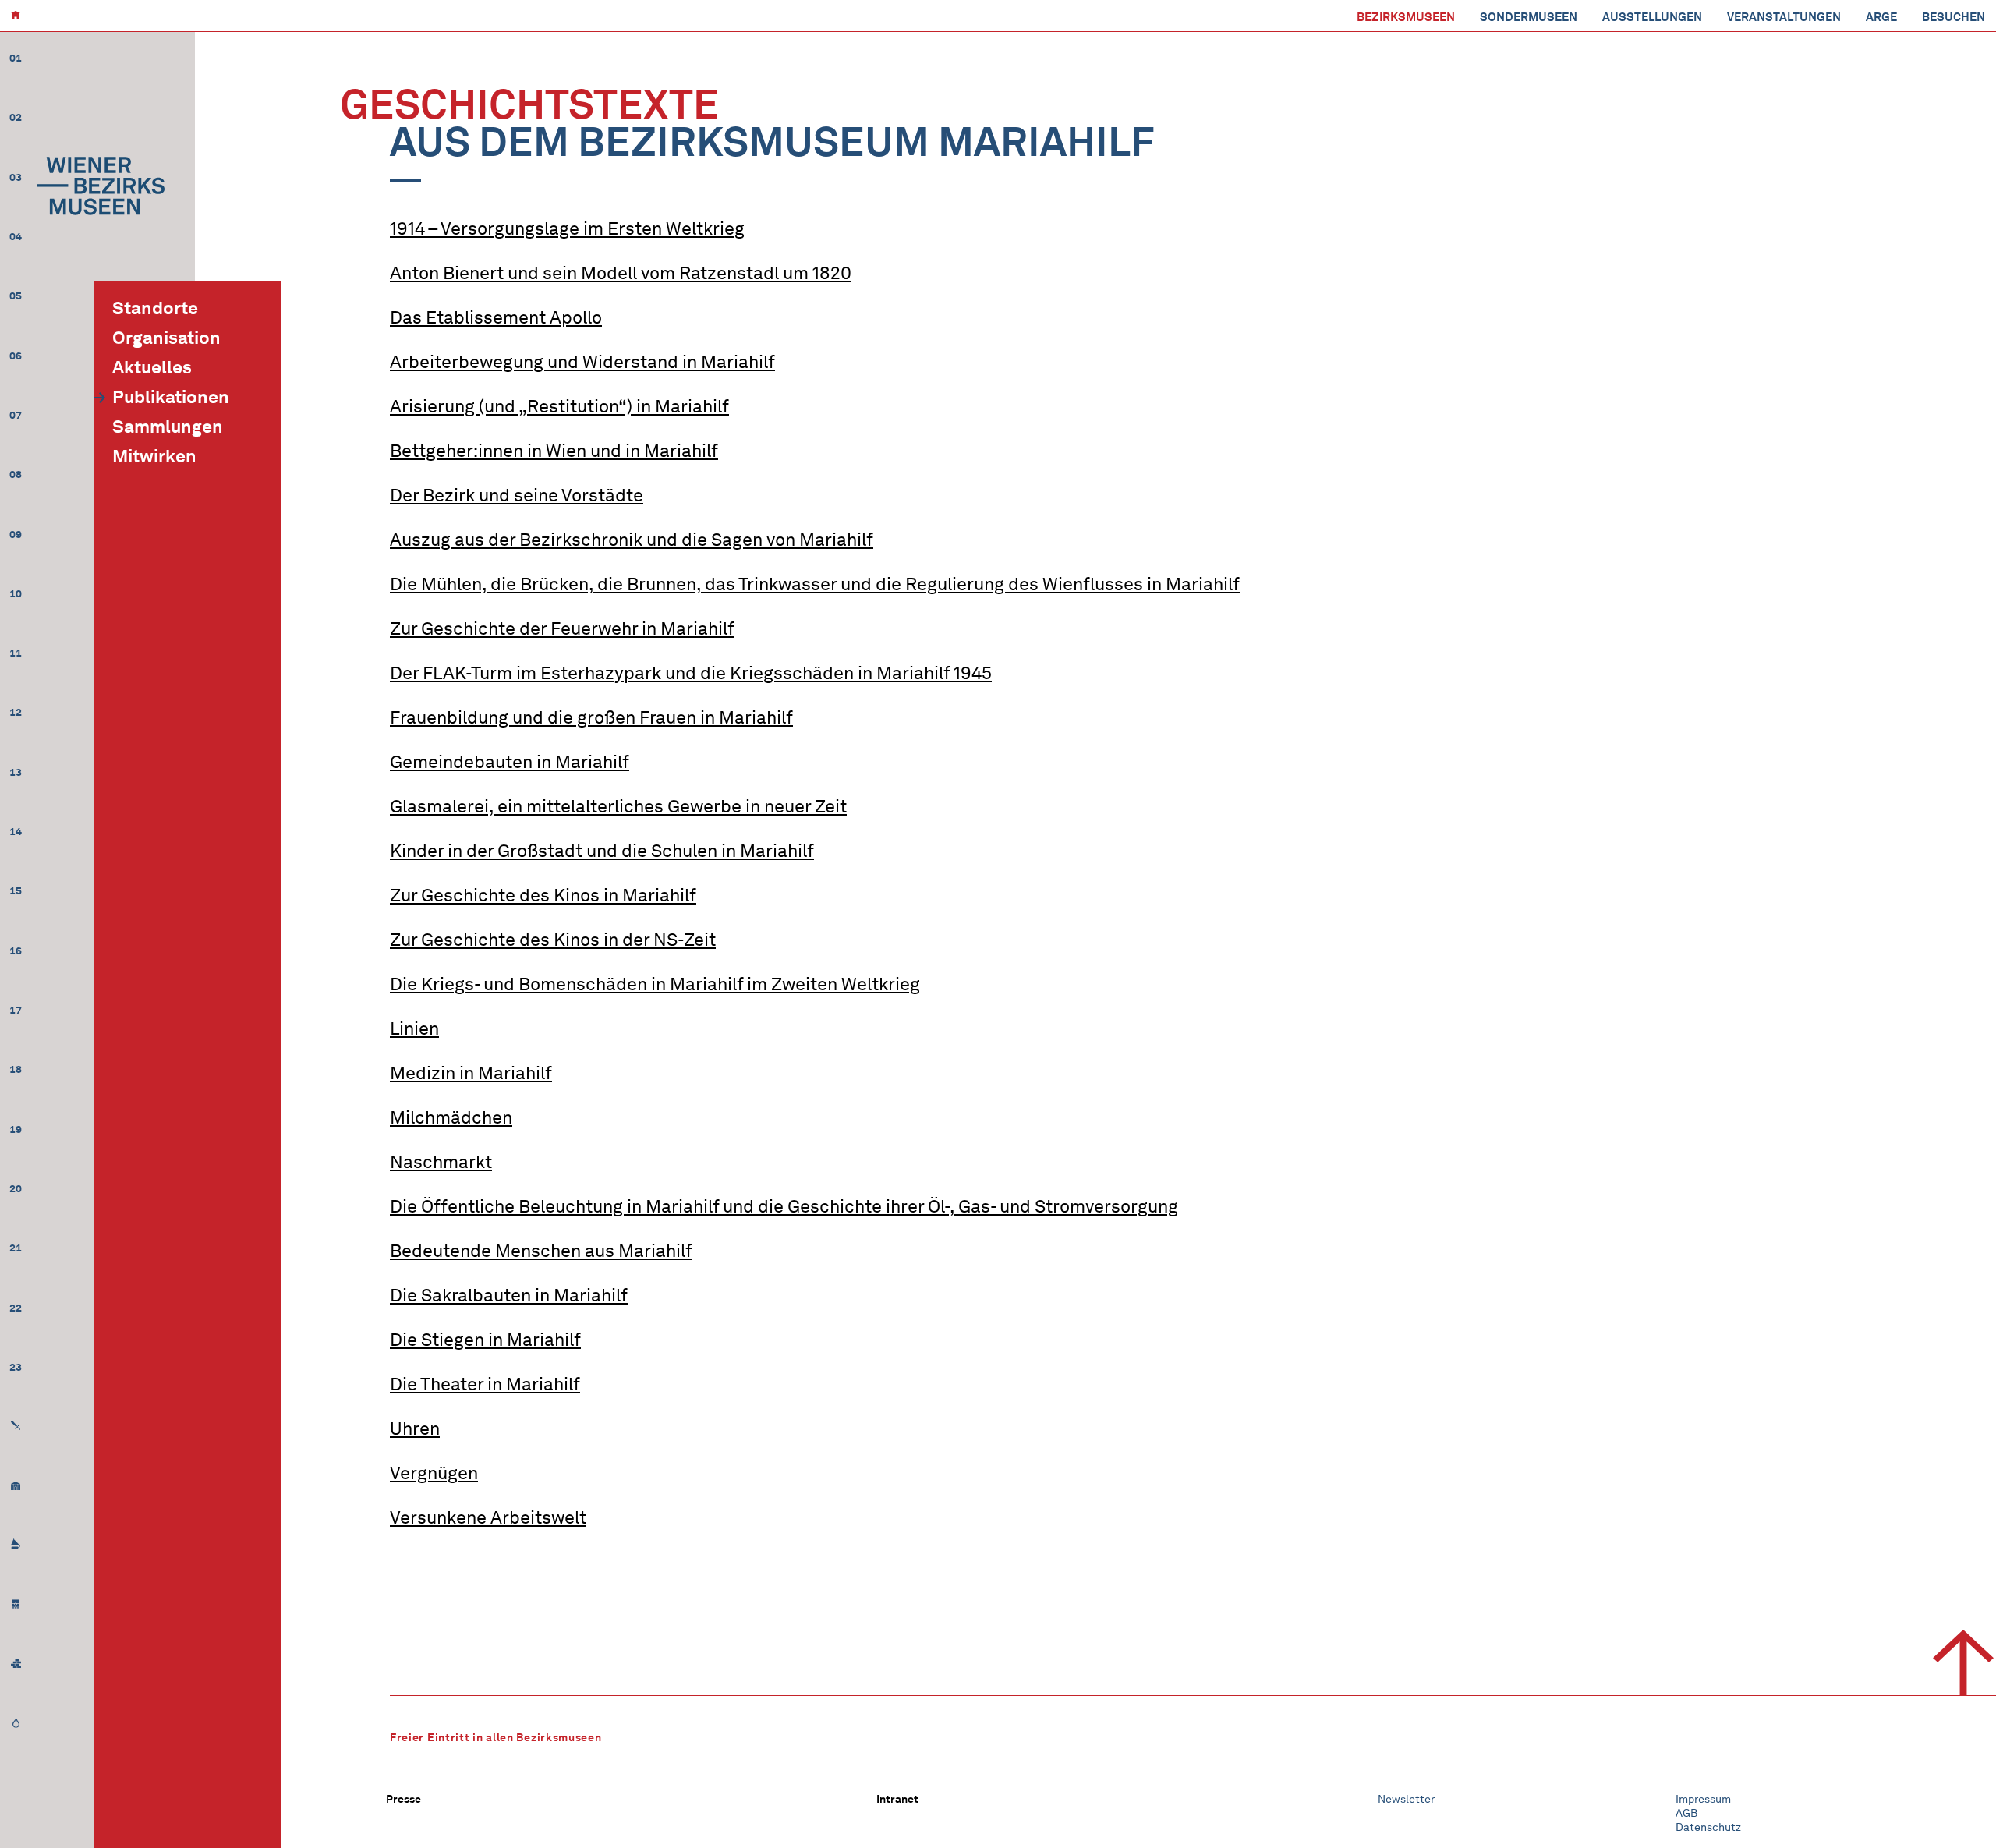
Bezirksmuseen (1406, 17)
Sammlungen (168, 427)
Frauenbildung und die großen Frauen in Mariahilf (591, 717)
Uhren (415, 1428)
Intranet (897, 1799)
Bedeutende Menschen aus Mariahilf (541, 1251)
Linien (414, 1028)
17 (16, 1010)
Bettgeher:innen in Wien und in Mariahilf (554, 451)
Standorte (155, 308)
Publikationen (171, 397)
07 (16, 415)
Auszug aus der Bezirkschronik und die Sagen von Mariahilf (632, 540)
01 (16, 58)
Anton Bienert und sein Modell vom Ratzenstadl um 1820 (621, 273)
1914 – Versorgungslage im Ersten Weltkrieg (567, 228)
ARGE (1881, 17)
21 (16, 1248)
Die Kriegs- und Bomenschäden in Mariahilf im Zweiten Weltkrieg (655, 984)
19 (16, 1129)
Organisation (166, 338)
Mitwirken (154, 456)
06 (16, 356)
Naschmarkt (441, 1162)
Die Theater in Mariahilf (485, 1384)
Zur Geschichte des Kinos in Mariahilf (543, 895)
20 (16, 1189)
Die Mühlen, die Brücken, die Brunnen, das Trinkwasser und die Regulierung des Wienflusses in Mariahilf (815, 584)
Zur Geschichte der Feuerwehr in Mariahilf (562, 628)
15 (16, 891)
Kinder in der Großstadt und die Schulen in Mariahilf (602, 851)
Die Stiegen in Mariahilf (485, 1340)
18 (16, 1069)
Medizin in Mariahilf (471, 1073)
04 (16, 237)
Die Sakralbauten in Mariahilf (509, 1295)
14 (16, 832)
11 (16, 653)
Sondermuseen (1529, 17)
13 (16, 772)
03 (16, 177)
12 (16, 712)
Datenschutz (1708, 1827)
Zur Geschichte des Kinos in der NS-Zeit (553, 940)
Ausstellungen (1652, 17)
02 (16, 117)
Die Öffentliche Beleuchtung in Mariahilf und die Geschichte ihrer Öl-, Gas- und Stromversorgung (784, 1206)
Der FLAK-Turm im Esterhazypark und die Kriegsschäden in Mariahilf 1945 (691, 673)
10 (16, 594)
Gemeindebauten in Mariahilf (510, 762)
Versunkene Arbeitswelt (488, 1517)
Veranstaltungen (1784, 17)
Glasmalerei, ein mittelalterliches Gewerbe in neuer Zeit (618, 806)
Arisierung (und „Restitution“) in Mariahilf (559, 406)
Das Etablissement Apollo (496, 317)
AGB (1686, 1813)
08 (16, 474)
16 (16, 951)
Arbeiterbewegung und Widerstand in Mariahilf (582, 362)
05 (16, 296)
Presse (403, 1799)
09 (16, 535)
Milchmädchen (451, 1117)
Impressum (1703, 1799)
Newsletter (1406, 1799)
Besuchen (1954, 17)
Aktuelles (152, 367)
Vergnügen (434, 1473)
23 (16, 1367)
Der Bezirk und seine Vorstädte (517, 495)
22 (16, 1308)
